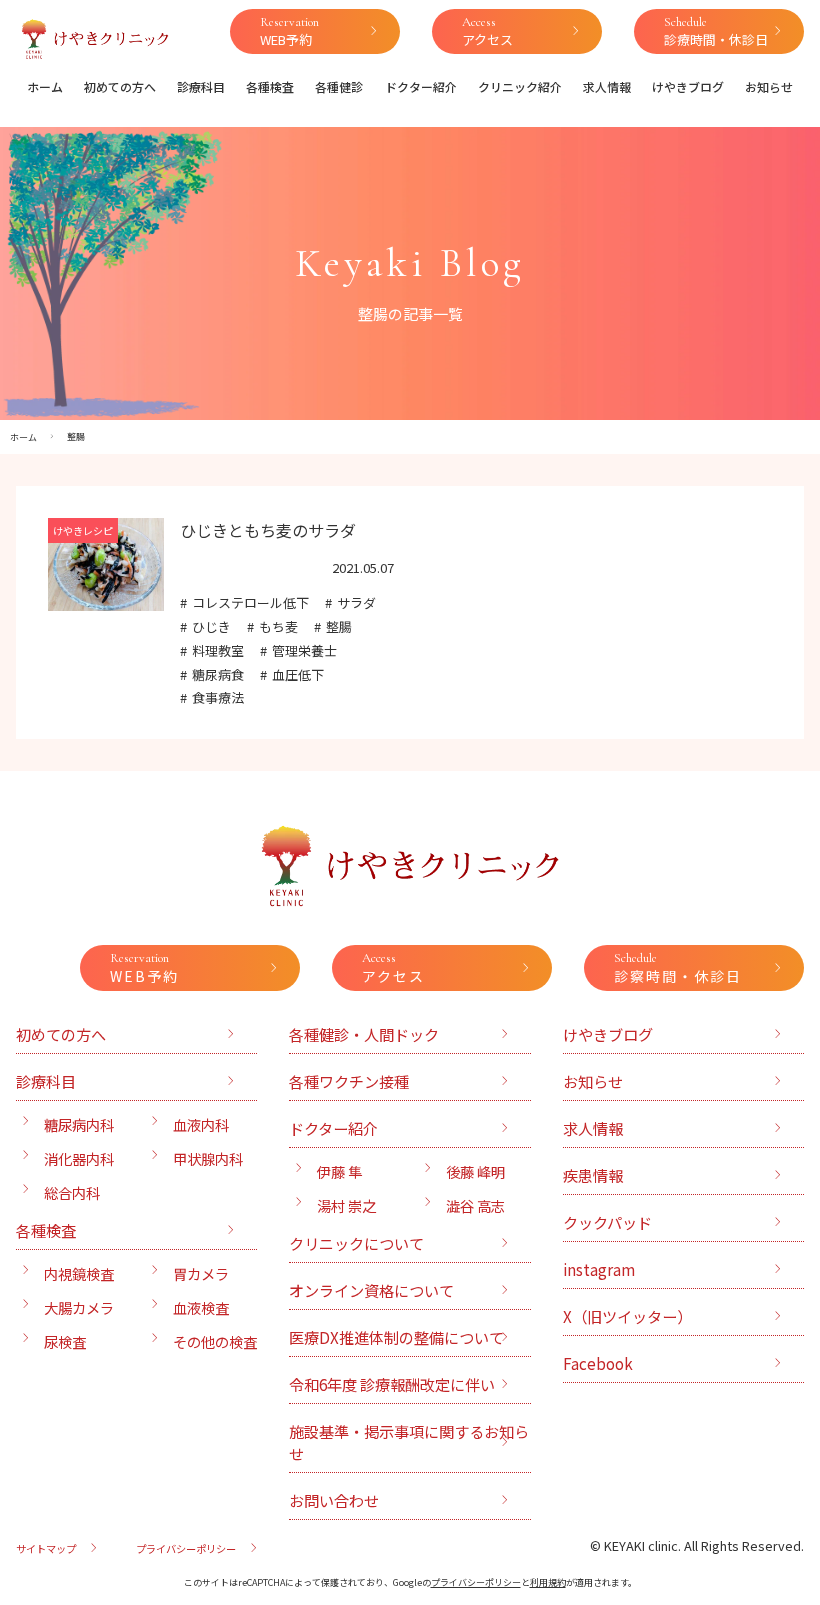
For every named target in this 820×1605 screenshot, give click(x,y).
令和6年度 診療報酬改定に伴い (392, 1384)
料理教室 (218, 650)
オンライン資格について (371, 1290)
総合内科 (72, 1192)
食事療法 (218, 697)
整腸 (339, 626)
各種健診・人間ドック (364, 1034)
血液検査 (201, 1307)
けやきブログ (688, 86)
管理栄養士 (304, 650)
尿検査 (65, 1341)
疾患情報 (593, 1175)
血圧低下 (298, 674)
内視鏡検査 (79, 1273)
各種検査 (270, 86)
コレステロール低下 (250, 602)
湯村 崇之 (346, 1205)
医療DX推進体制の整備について (396, 1337)
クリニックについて (356, 1243)
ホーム (45, 86)
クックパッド (607, 1222)
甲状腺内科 (208, 1158)
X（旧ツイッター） (627, 1316)
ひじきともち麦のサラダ (268, 530)
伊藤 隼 (339, 1171)
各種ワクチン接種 (349, 1081)
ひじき (211, 626)
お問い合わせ (334, 1500)
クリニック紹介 (520, 86)
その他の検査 (215, 1341)
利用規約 (548, 1582)
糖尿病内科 (79, 1124)
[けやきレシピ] (106, 599)
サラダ (356, 602)
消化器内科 (79, 1158)
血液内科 (201, 1124)
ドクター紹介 (421, 86)
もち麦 (278, 626)
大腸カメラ (79, 1307)
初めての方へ (120, 86)
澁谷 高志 (475, 1205)
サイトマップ (46, 1548)
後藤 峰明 (475, 1171)
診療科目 (201, 86)
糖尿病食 (218, 674)
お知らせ (769, 86)
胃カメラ (201, 1273)
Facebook (598, 1363)
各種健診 (339, 86)
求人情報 (607, 86)
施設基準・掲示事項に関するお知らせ (409, 1442)
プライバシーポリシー (186, 1548)
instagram (599, 1269)
